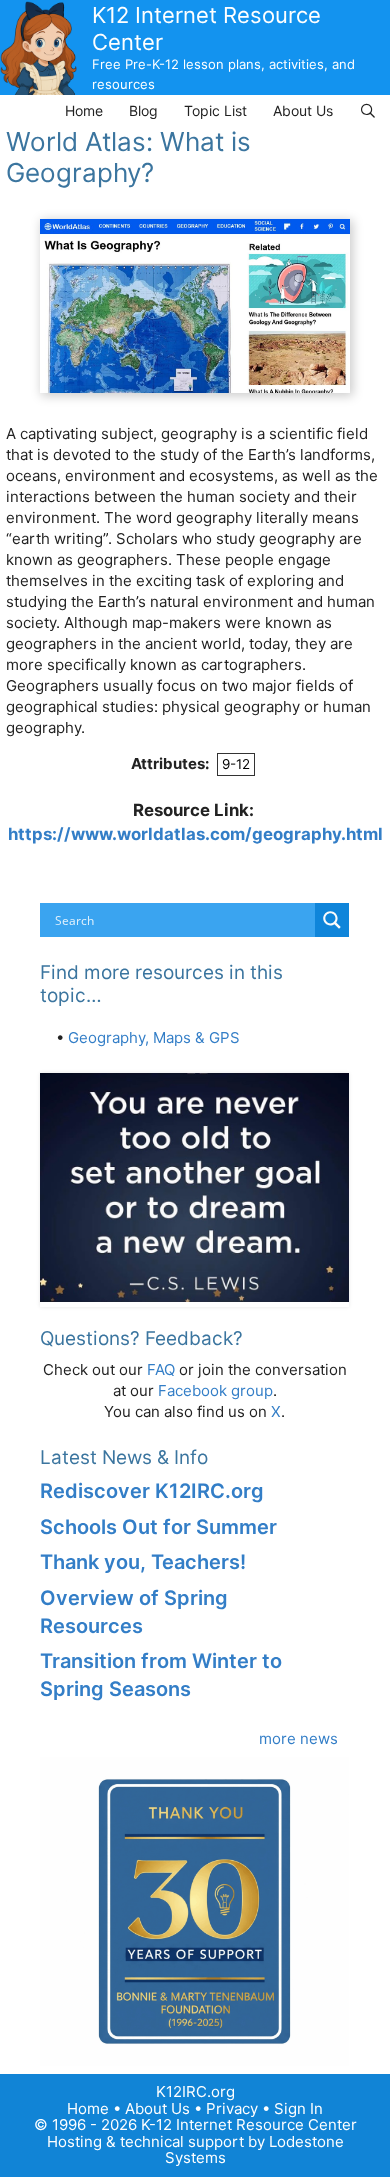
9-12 (236, 764)
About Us (303, 110)
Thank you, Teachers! (143, 1562)
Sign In (298, 2108)
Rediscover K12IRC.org (152, 1491)
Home (84, 110)
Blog (143, 110)
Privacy (232, 2108)
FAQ (161, 1369)
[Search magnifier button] (332, 920)
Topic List (215, 110)
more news (298, 1738)
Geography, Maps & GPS (154, 1037)
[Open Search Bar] (368, 110)
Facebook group (215, 1390)
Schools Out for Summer (158, 1527)
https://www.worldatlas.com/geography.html (195, 834)
